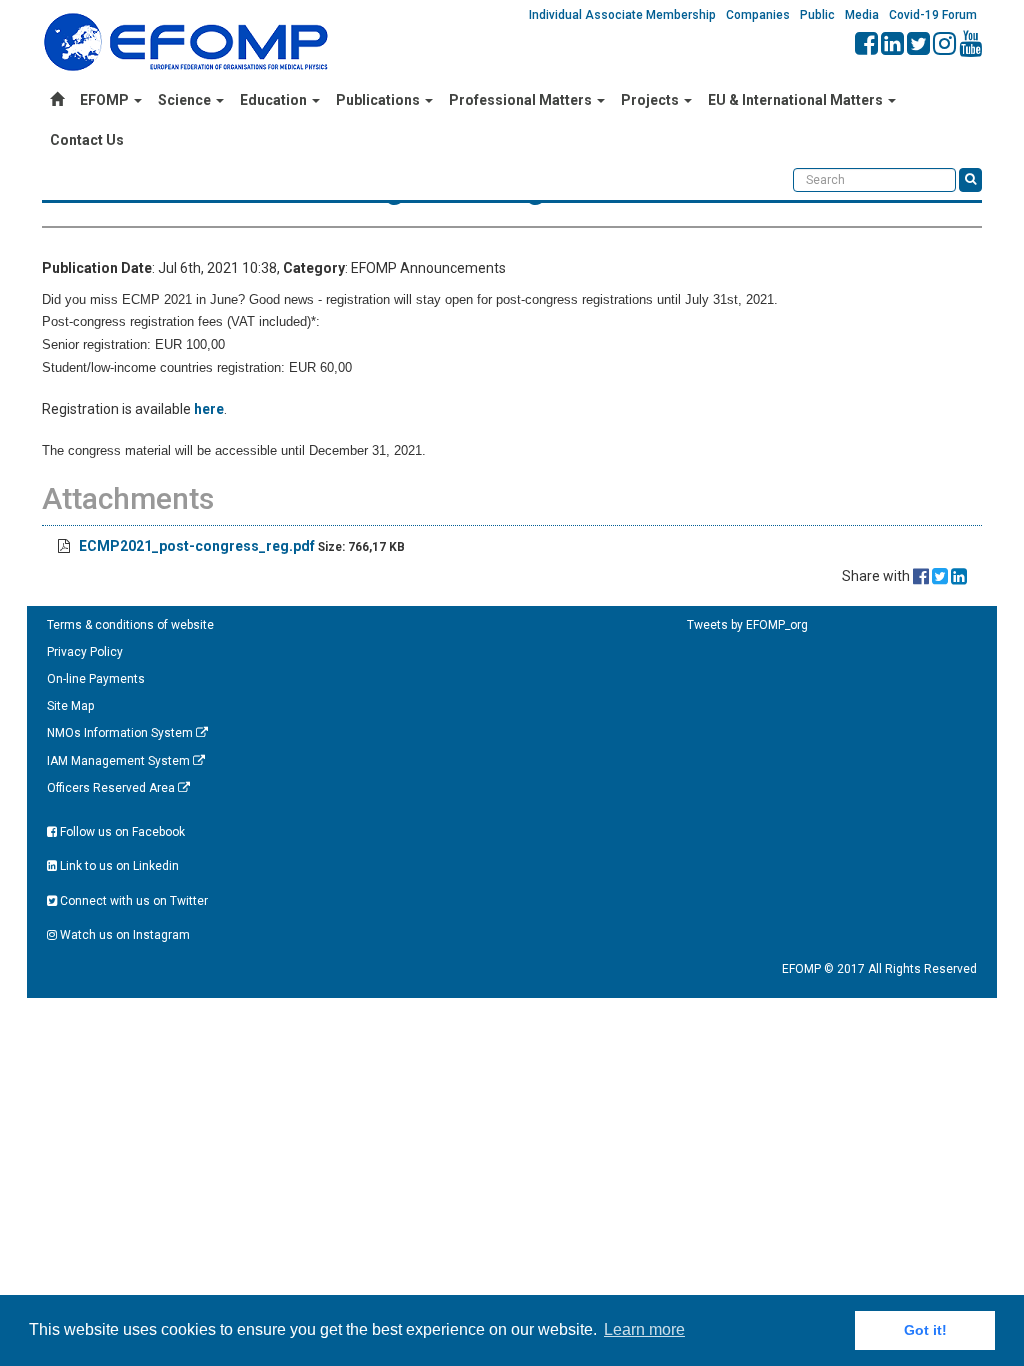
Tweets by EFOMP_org (747, 625)
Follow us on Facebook (121, 832)
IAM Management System (120, 761)
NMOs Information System (121, 733)
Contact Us (87, 140)
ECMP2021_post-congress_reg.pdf (197, 546)
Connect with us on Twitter (132, 901)
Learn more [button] (644, 1329)
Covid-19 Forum (933, 15)
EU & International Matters (797, 100)
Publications (379, 100)
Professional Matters (522, 100)
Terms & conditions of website (130, 625)
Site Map (70, 706)
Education (275, 100)
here (209, 409)
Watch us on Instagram (123, 935)
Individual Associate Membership (622, 15)
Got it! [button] (925, 1330)
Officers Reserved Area (112, 788)
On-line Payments (96, 679)
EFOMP (106, 100)
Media (862, 15)
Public (817, 15)
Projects (651, 100)
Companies (758, 15)
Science (186, 100)
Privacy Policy (85, 652)
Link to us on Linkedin (118, 866)
